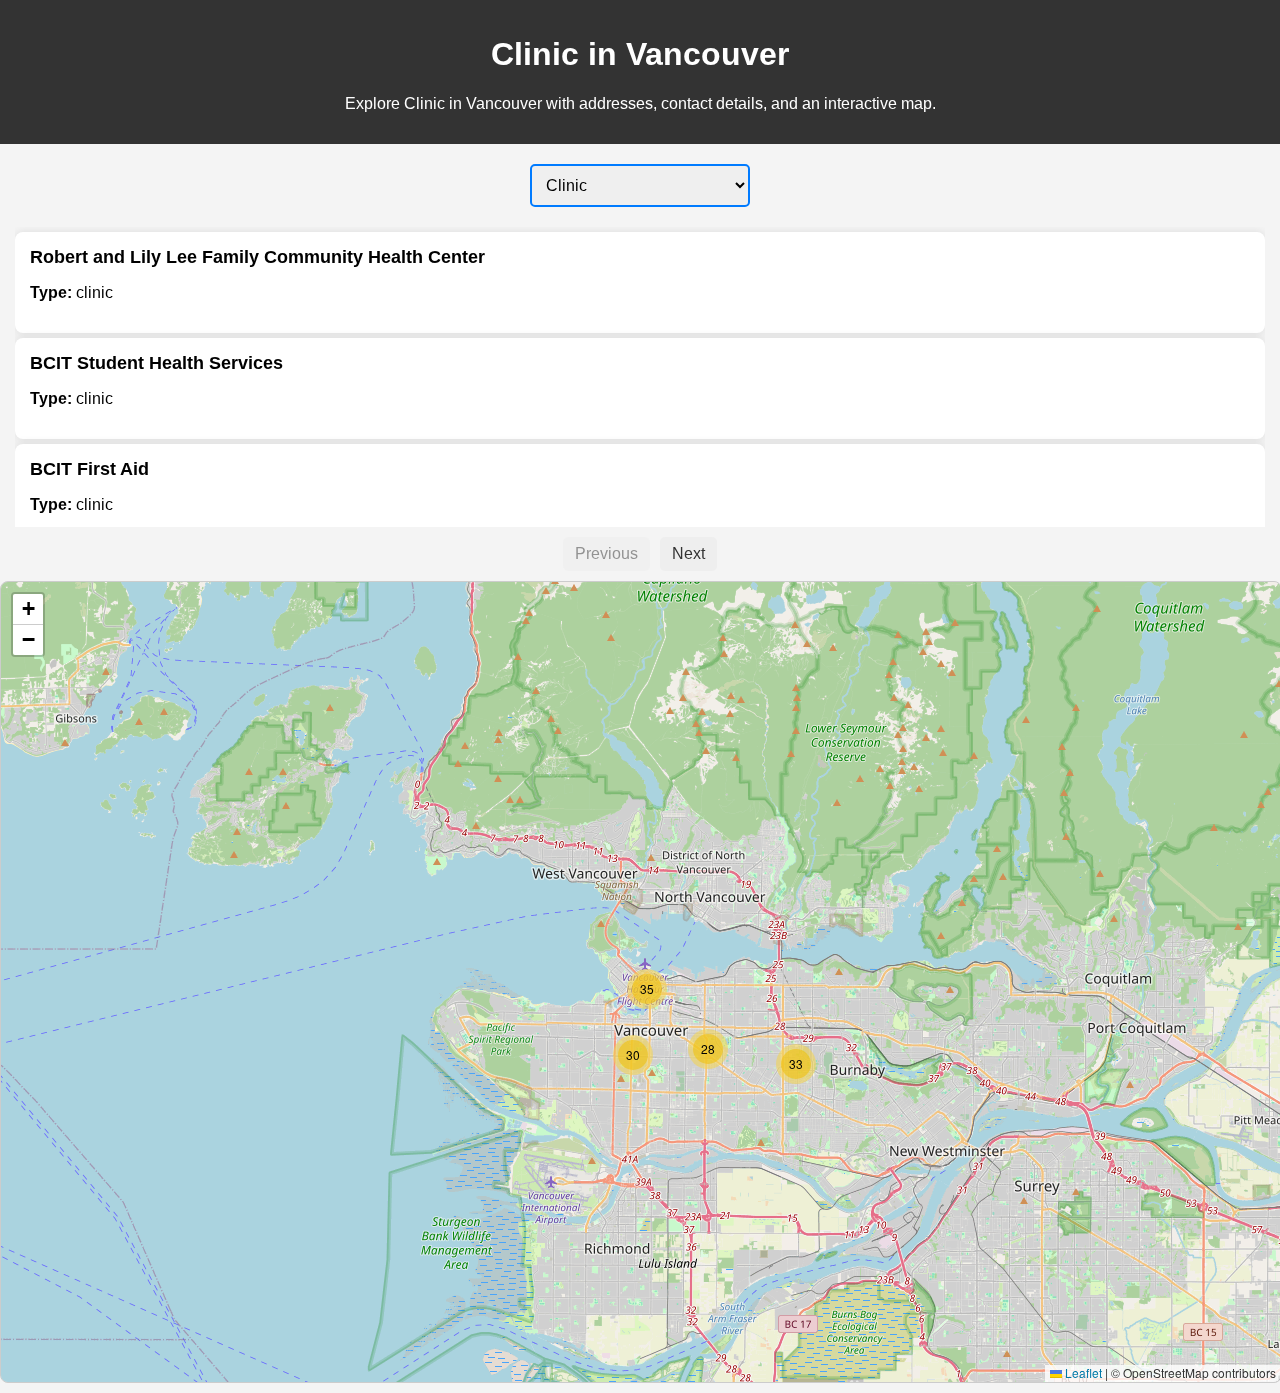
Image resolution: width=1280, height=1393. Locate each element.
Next (688, 553)
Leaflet (1082, 1372)
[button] (633, 1055)
